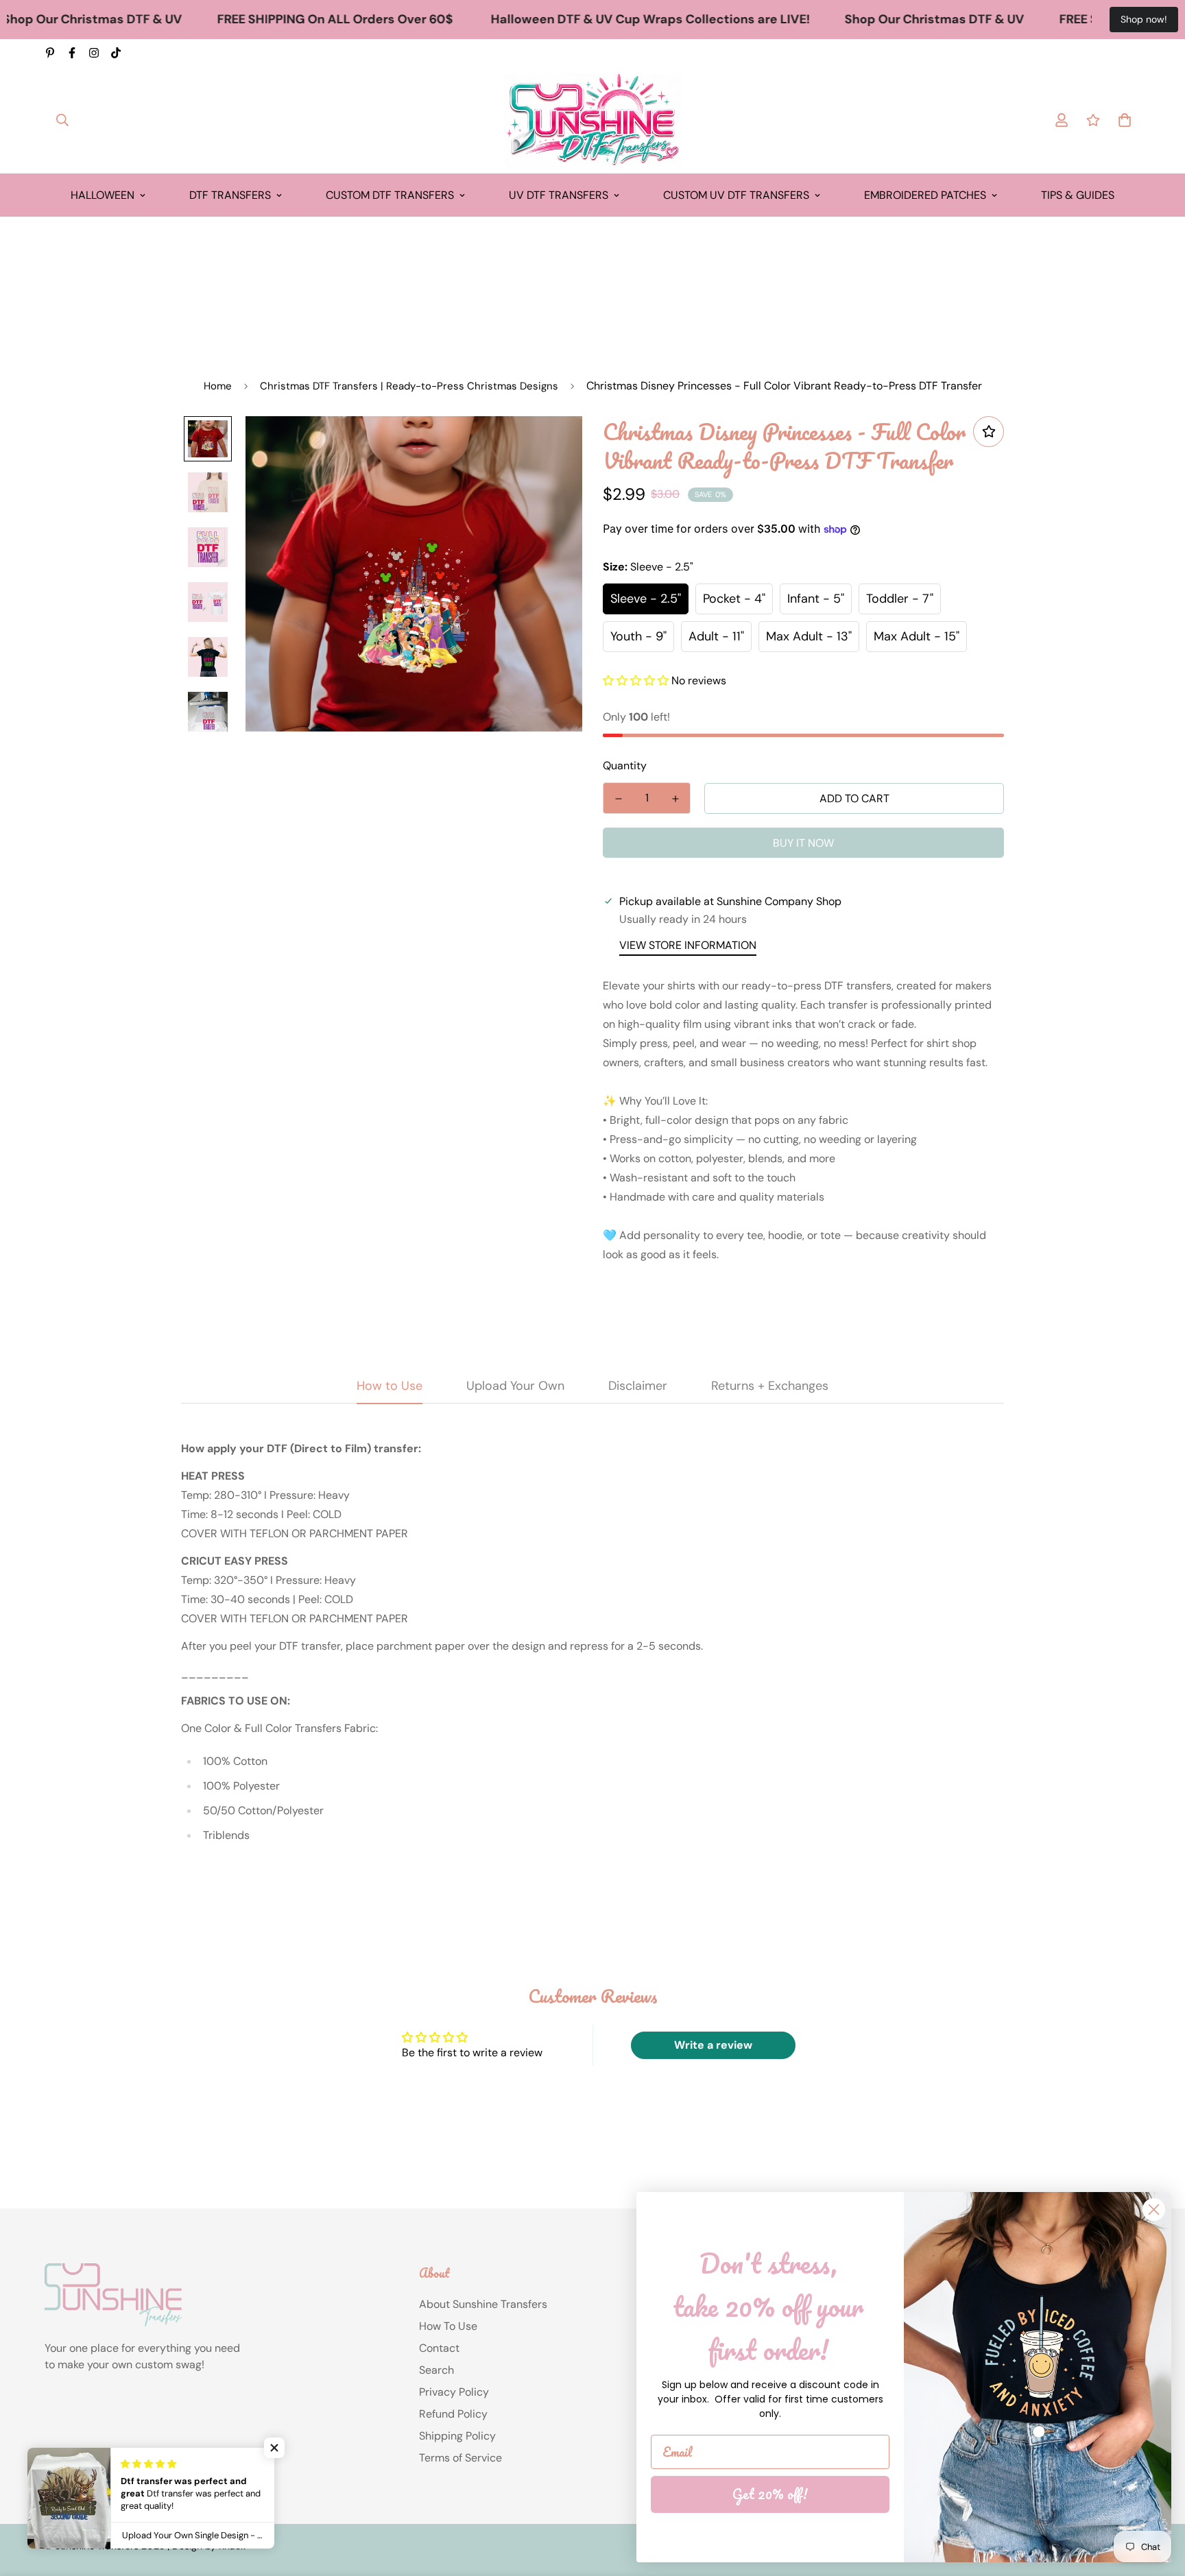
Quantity (625, 766)
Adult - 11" (716, 636)
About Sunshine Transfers (483, 2304)
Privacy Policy (454, 2392)
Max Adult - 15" (917, 636)
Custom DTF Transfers (390, 195)
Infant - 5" (816, 599)
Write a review (713, 2045)
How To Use (448, 2326)
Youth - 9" (638, 636)
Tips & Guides (1078, 195)
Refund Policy (453, 2414)
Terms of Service (460, 2458)
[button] (636, 681)
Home (218, 386)
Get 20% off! (770, 2494)
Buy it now (803, 843)
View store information (688, 945)
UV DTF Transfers (559, 195)
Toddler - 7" (900, 599)
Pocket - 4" (734, 599)
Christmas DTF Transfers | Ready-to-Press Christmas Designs (409, 386)
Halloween (103, 195)
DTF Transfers (230, 195)
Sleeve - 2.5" (646, 599)
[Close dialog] (1154, 2210)
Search (436, 2370)
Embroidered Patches (925, 195)
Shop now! (1144, 19)
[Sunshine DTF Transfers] (592, 120)
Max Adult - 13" (809, 636)
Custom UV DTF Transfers (736, 195)
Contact (439, 2348)
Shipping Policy (457, 2436)
